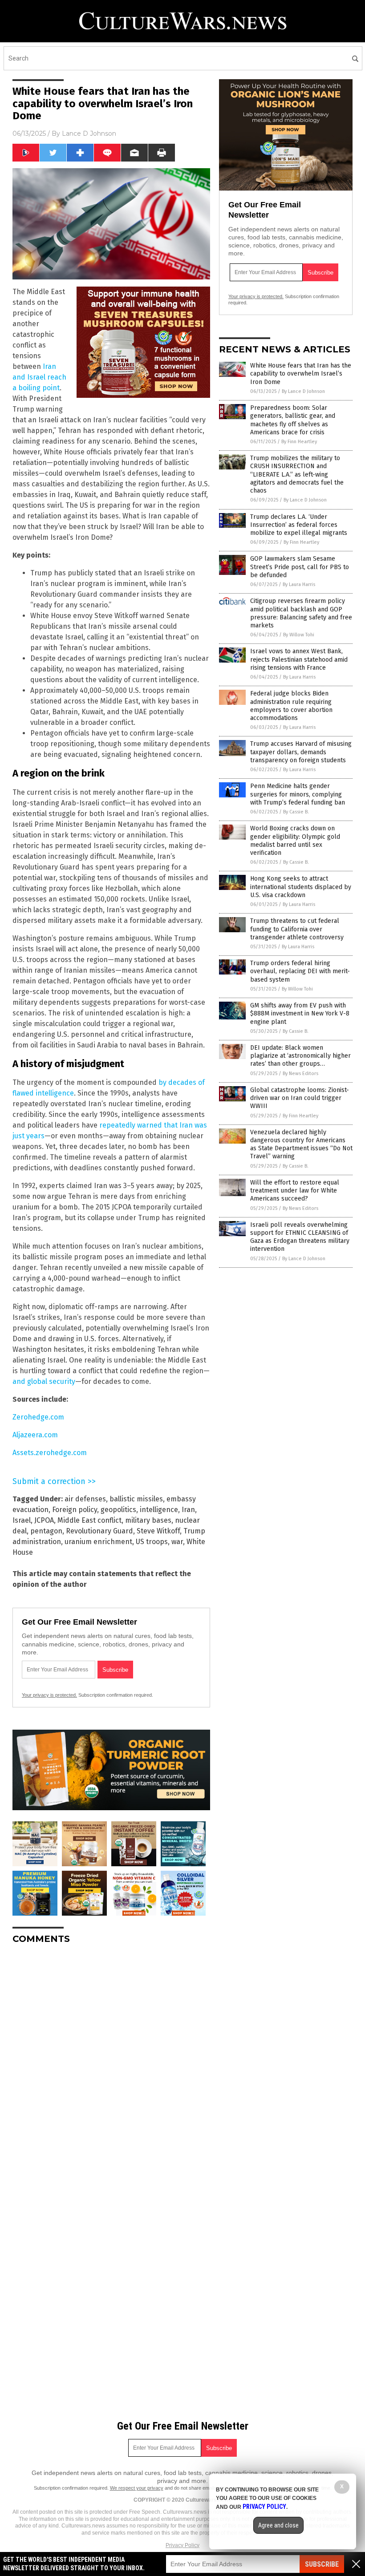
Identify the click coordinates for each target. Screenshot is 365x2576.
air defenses (85, 1499)
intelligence (159, 1510)
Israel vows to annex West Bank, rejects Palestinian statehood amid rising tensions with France (299, 659)
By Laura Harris (299, 584)
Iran (188, 1510)
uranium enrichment (98, 1542)
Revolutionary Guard (99, 1531)
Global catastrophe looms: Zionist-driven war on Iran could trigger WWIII (300, 1098)
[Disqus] (111, 2062)
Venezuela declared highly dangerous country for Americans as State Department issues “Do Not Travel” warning (301, 1144)
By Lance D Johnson (303, 391)
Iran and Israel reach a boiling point (39, 377)
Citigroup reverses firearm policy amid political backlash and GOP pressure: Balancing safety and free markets (301, 613)
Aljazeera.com (35, 1435)
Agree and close (278, 2525)
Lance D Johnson (89, 133)
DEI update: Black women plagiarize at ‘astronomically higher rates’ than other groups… (300, 1056)
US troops (152, 1542)
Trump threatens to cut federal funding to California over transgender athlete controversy (297, 929)
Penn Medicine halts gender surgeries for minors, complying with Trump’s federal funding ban (298, 794)
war (177, 1542)
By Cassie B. (296, 812)
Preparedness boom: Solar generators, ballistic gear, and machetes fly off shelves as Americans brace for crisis (293, 420)
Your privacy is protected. (49, 1695)
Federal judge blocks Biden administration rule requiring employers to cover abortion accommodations (291, 706)
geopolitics (118, 1510)
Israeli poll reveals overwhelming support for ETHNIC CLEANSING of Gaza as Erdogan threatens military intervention (300, 1237)
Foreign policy (75, 1510)
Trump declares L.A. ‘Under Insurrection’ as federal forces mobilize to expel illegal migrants (299, 525)
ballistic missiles (136, 1499)
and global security (44, 1381)
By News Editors (300, 1074)
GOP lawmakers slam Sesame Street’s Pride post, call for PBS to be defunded (300, 567)
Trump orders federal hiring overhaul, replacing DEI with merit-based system (300, 971)
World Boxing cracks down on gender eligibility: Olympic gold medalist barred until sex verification (295, 841)
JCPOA (44, 1520)
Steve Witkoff (158, 1531)
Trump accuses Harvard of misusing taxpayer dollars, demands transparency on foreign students (301, 752)
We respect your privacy (137, 2488)
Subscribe (322, 2564)
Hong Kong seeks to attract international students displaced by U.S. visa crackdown (301, 887)
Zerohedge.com (38, 1417)
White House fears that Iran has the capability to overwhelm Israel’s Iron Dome (301, 374)
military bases (148, 1520)
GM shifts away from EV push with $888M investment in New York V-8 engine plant (300, 1013)
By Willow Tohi (299, 635)
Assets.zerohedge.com (50, 1453)
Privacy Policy (182, 2545)
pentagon (46, 1531)
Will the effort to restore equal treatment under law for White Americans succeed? (295, 1191)
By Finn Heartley (299, 442)
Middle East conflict (89, 1520)
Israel (22, 1520)
